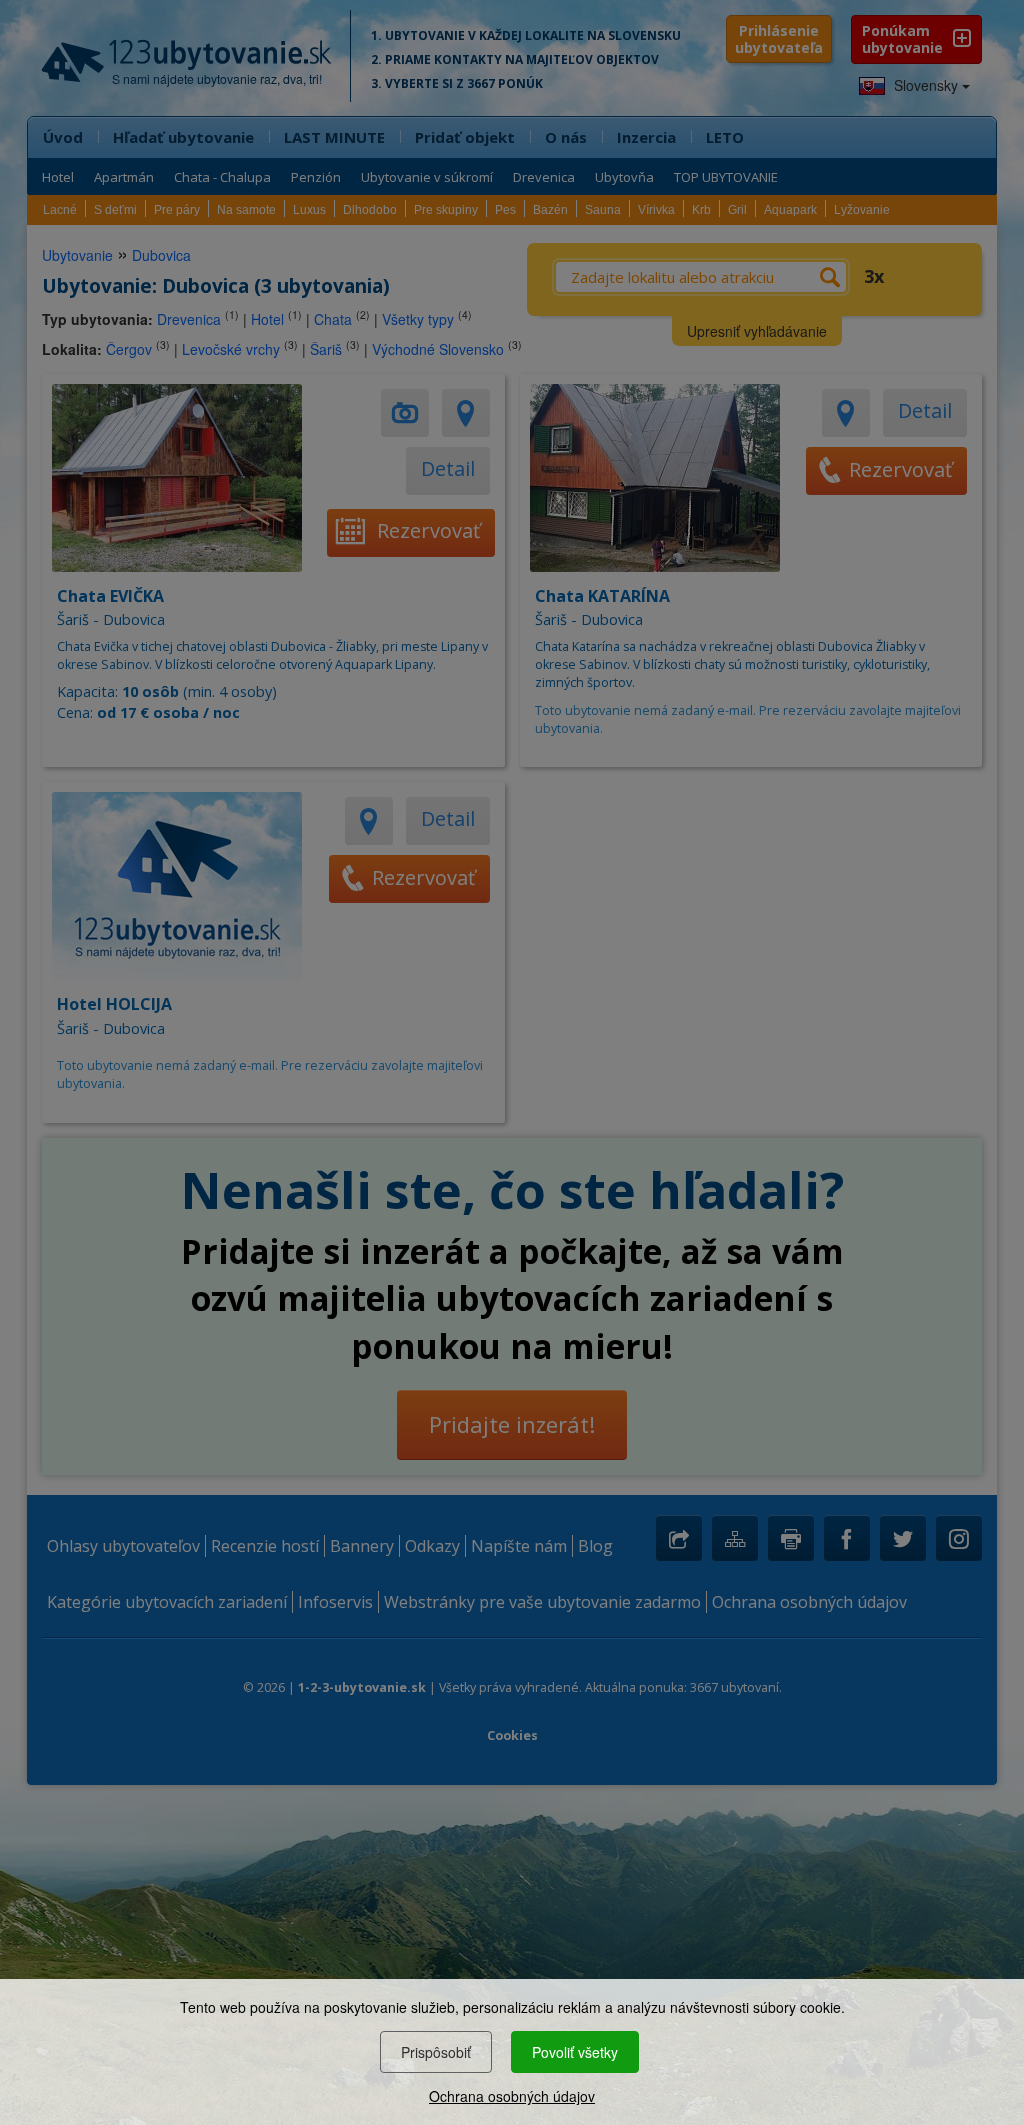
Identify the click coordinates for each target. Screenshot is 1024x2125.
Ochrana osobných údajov (512, 2096)
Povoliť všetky (575, 2052)
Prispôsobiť (436, 2052)
